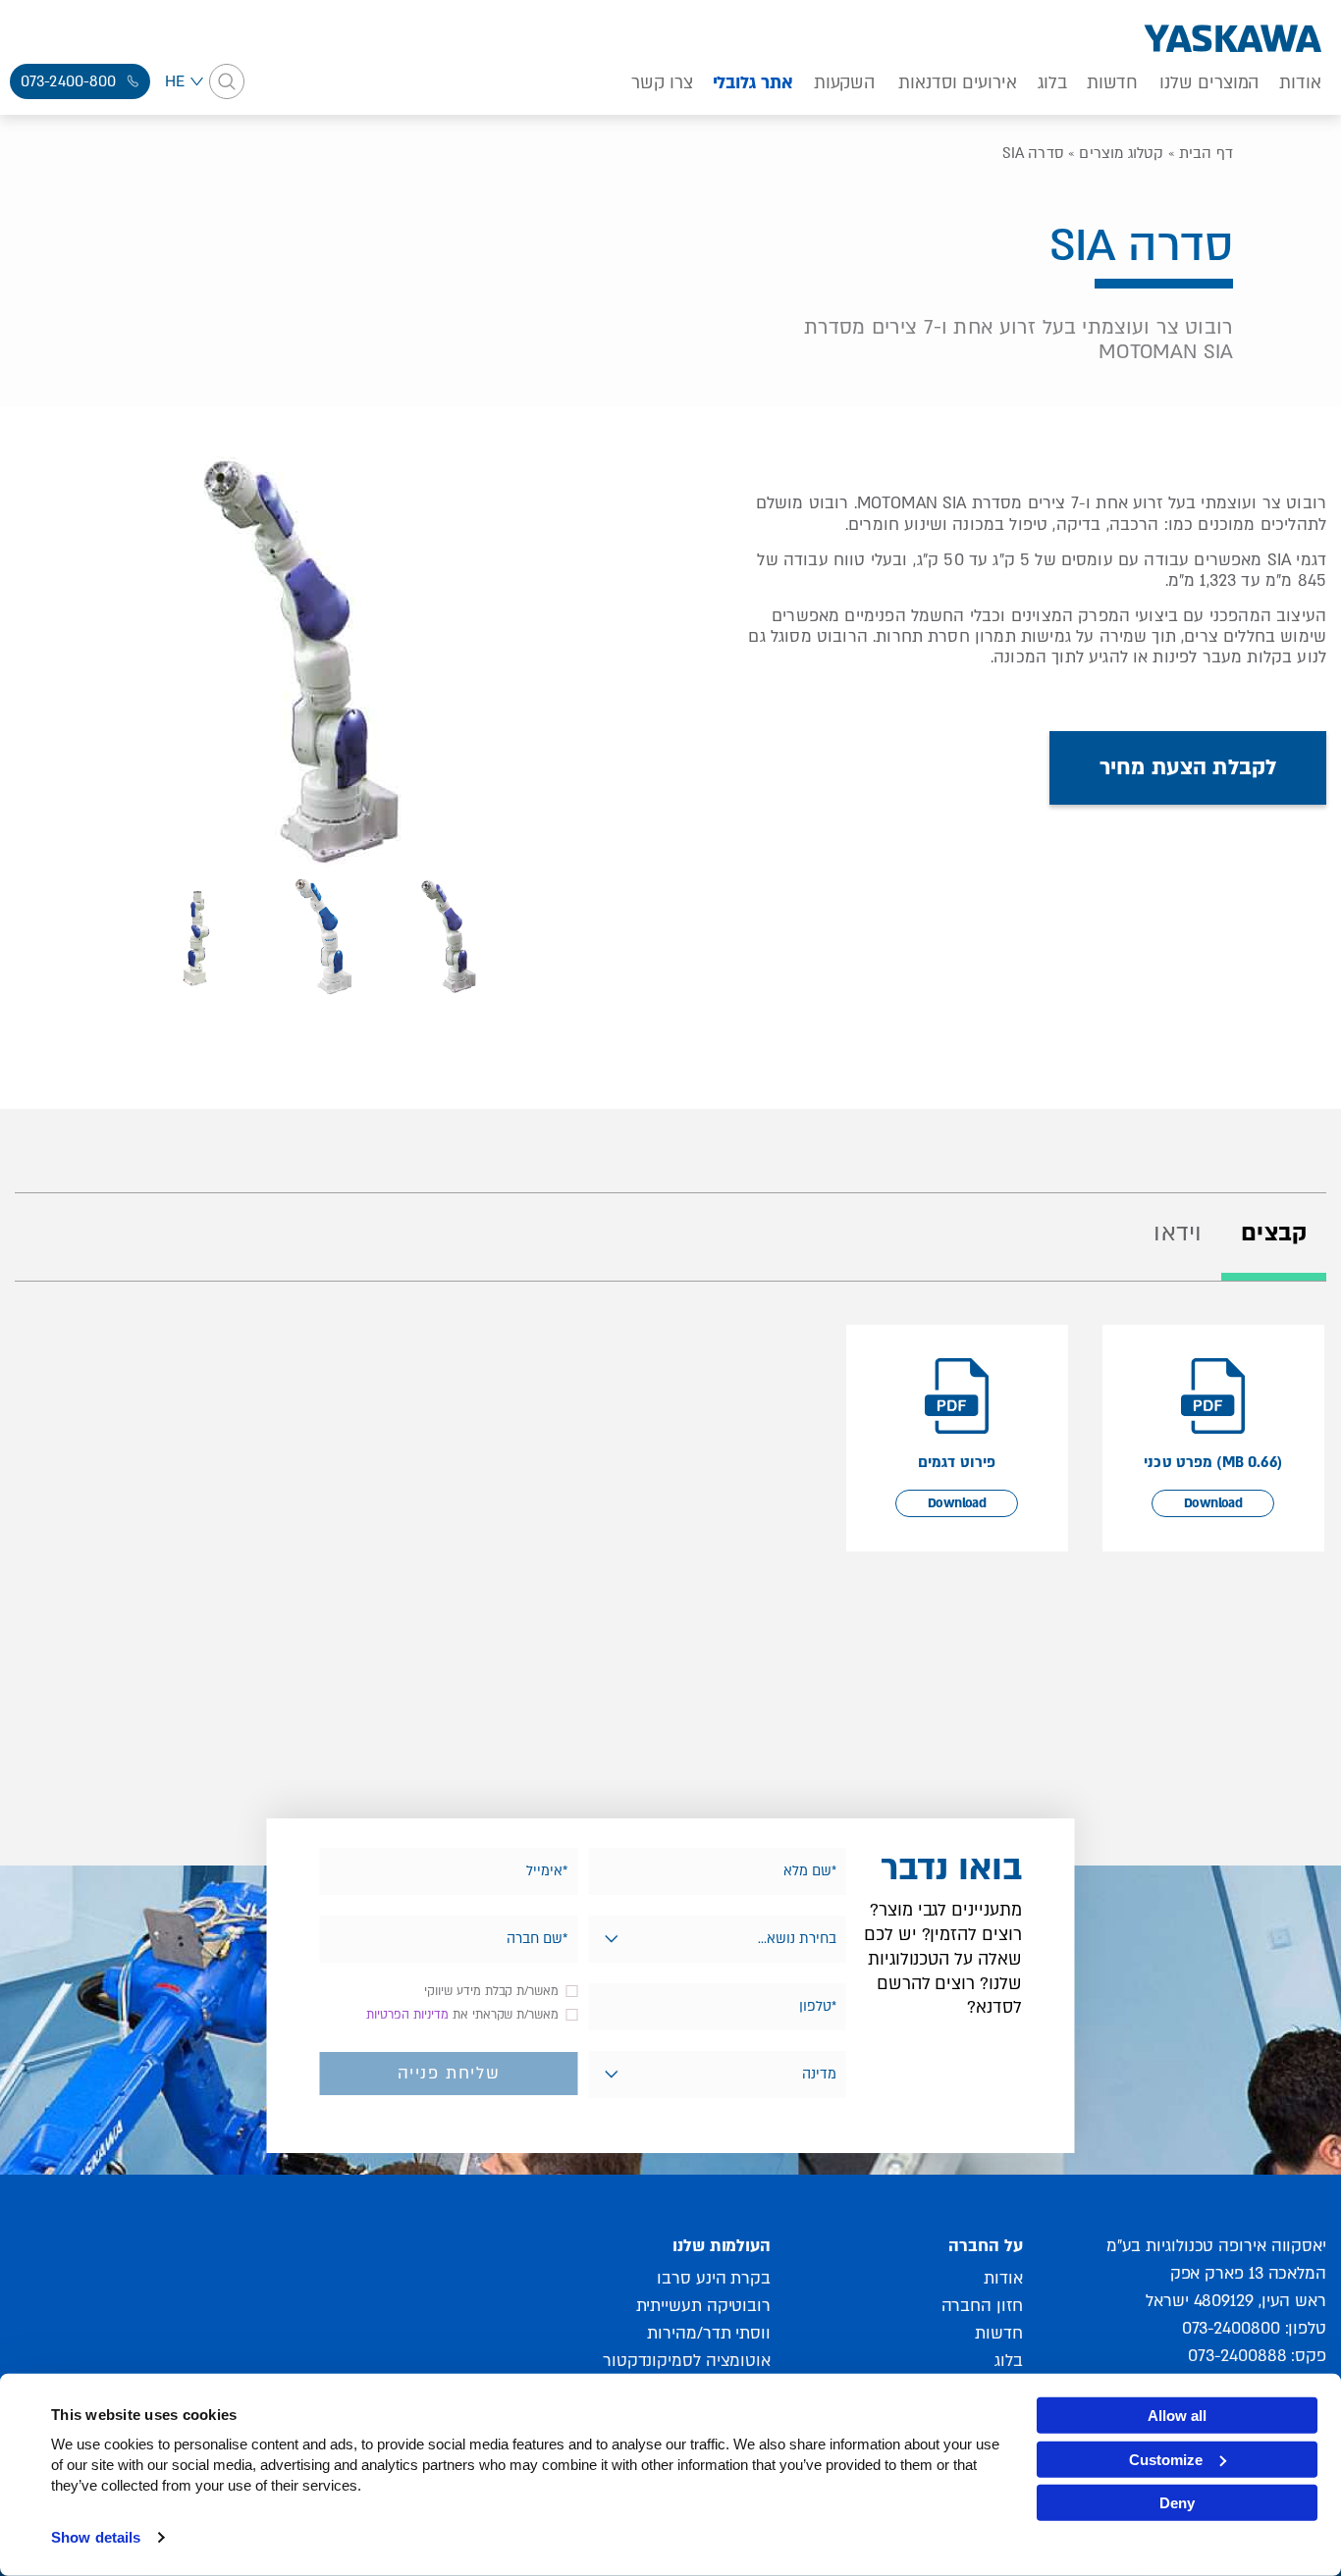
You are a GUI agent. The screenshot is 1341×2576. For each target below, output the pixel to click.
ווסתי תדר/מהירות (709, 2333)
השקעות (845, 83)
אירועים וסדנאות (958, 83)
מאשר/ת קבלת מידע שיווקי (491, 1991)
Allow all (1177, 2416)
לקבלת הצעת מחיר (1188, 767)
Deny (1177, 2503)
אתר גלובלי (753, 83)
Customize (1166, 2459)
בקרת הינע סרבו (714, 2278)
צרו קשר (662, 83)
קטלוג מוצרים (1121, 153)
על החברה (985, 2246)
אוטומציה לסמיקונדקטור (687, 2361)
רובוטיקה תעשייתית (703, 2306)
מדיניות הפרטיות (407, 2015)
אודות (1300, 83)
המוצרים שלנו (1209, 83)
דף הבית (1206, 153)
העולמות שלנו (722, 2246)
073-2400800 (1231, 2328)
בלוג (1052, 83)
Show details (96, 2537)
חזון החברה (982, 2306)
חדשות (1113, 83)
